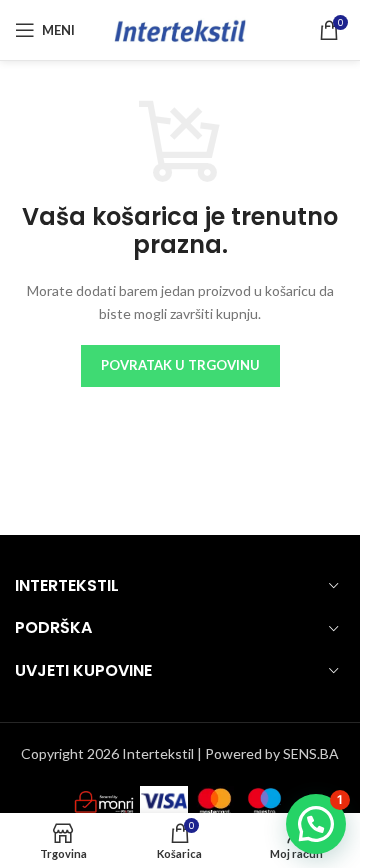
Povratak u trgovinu (180, 365)
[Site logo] (180, 28)
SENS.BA (311, 753)
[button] (316, 824)
